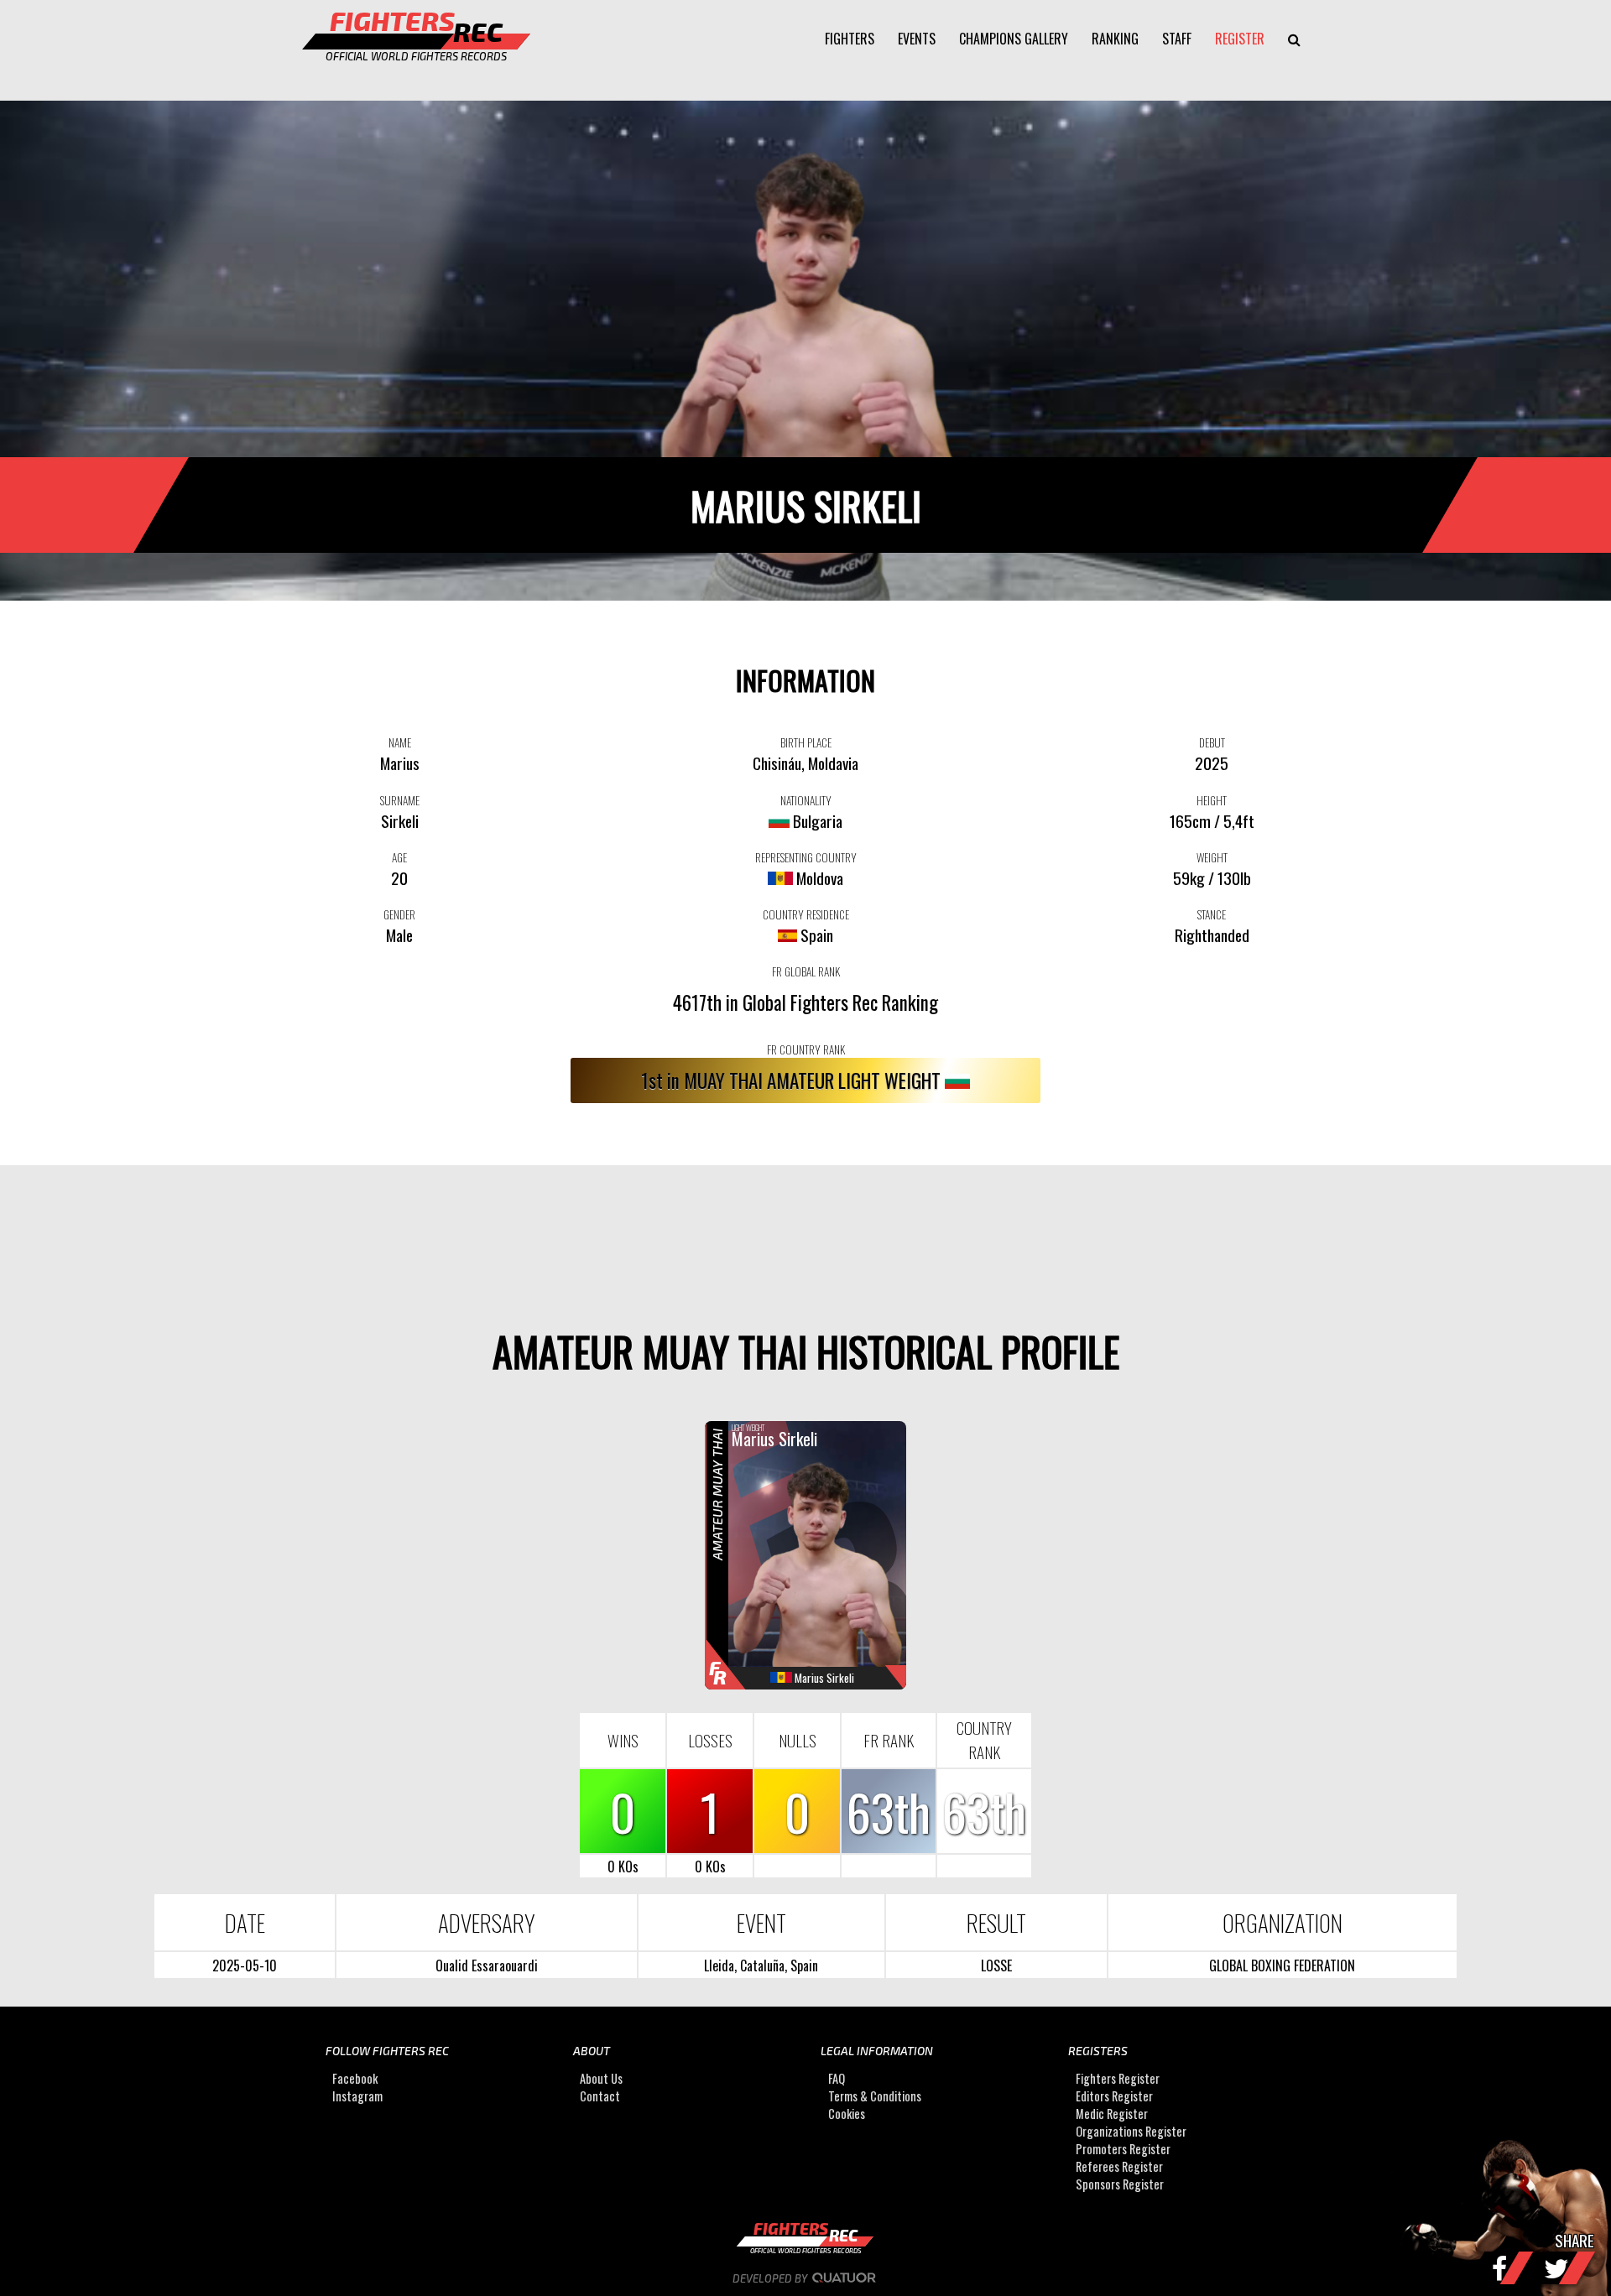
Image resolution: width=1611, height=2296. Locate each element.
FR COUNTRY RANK (806, 1049)
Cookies (847, 2114)
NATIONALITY (806, 800)
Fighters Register (1118, 2078)
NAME (400, 742)
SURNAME (400, 800)
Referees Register (1119, 2166)
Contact (600, 2096)
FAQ (837, 2078)
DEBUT (1212, 742)
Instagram (357, 2096)
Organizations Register (1131, 2131)
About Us (601, 2078)
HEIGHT (1212, 800)
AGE (399, 857)
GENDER (399, 914)
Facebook (355, 2078)
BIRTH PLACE (806, 742)
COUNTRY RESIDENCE (806, 914)
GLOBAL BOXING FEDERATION (1282, 1965)
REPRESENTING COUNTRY (806, 857)
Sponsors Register (1120, 2184)
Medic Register (1112, 2114)
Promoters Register (1123, 2149)
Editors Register (1114, 2096)
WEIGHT (1212, 857)
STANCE (1212, 914)
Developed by (771, 2278)
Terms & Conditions (875, 2096)
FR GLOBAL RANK (806, 971)
